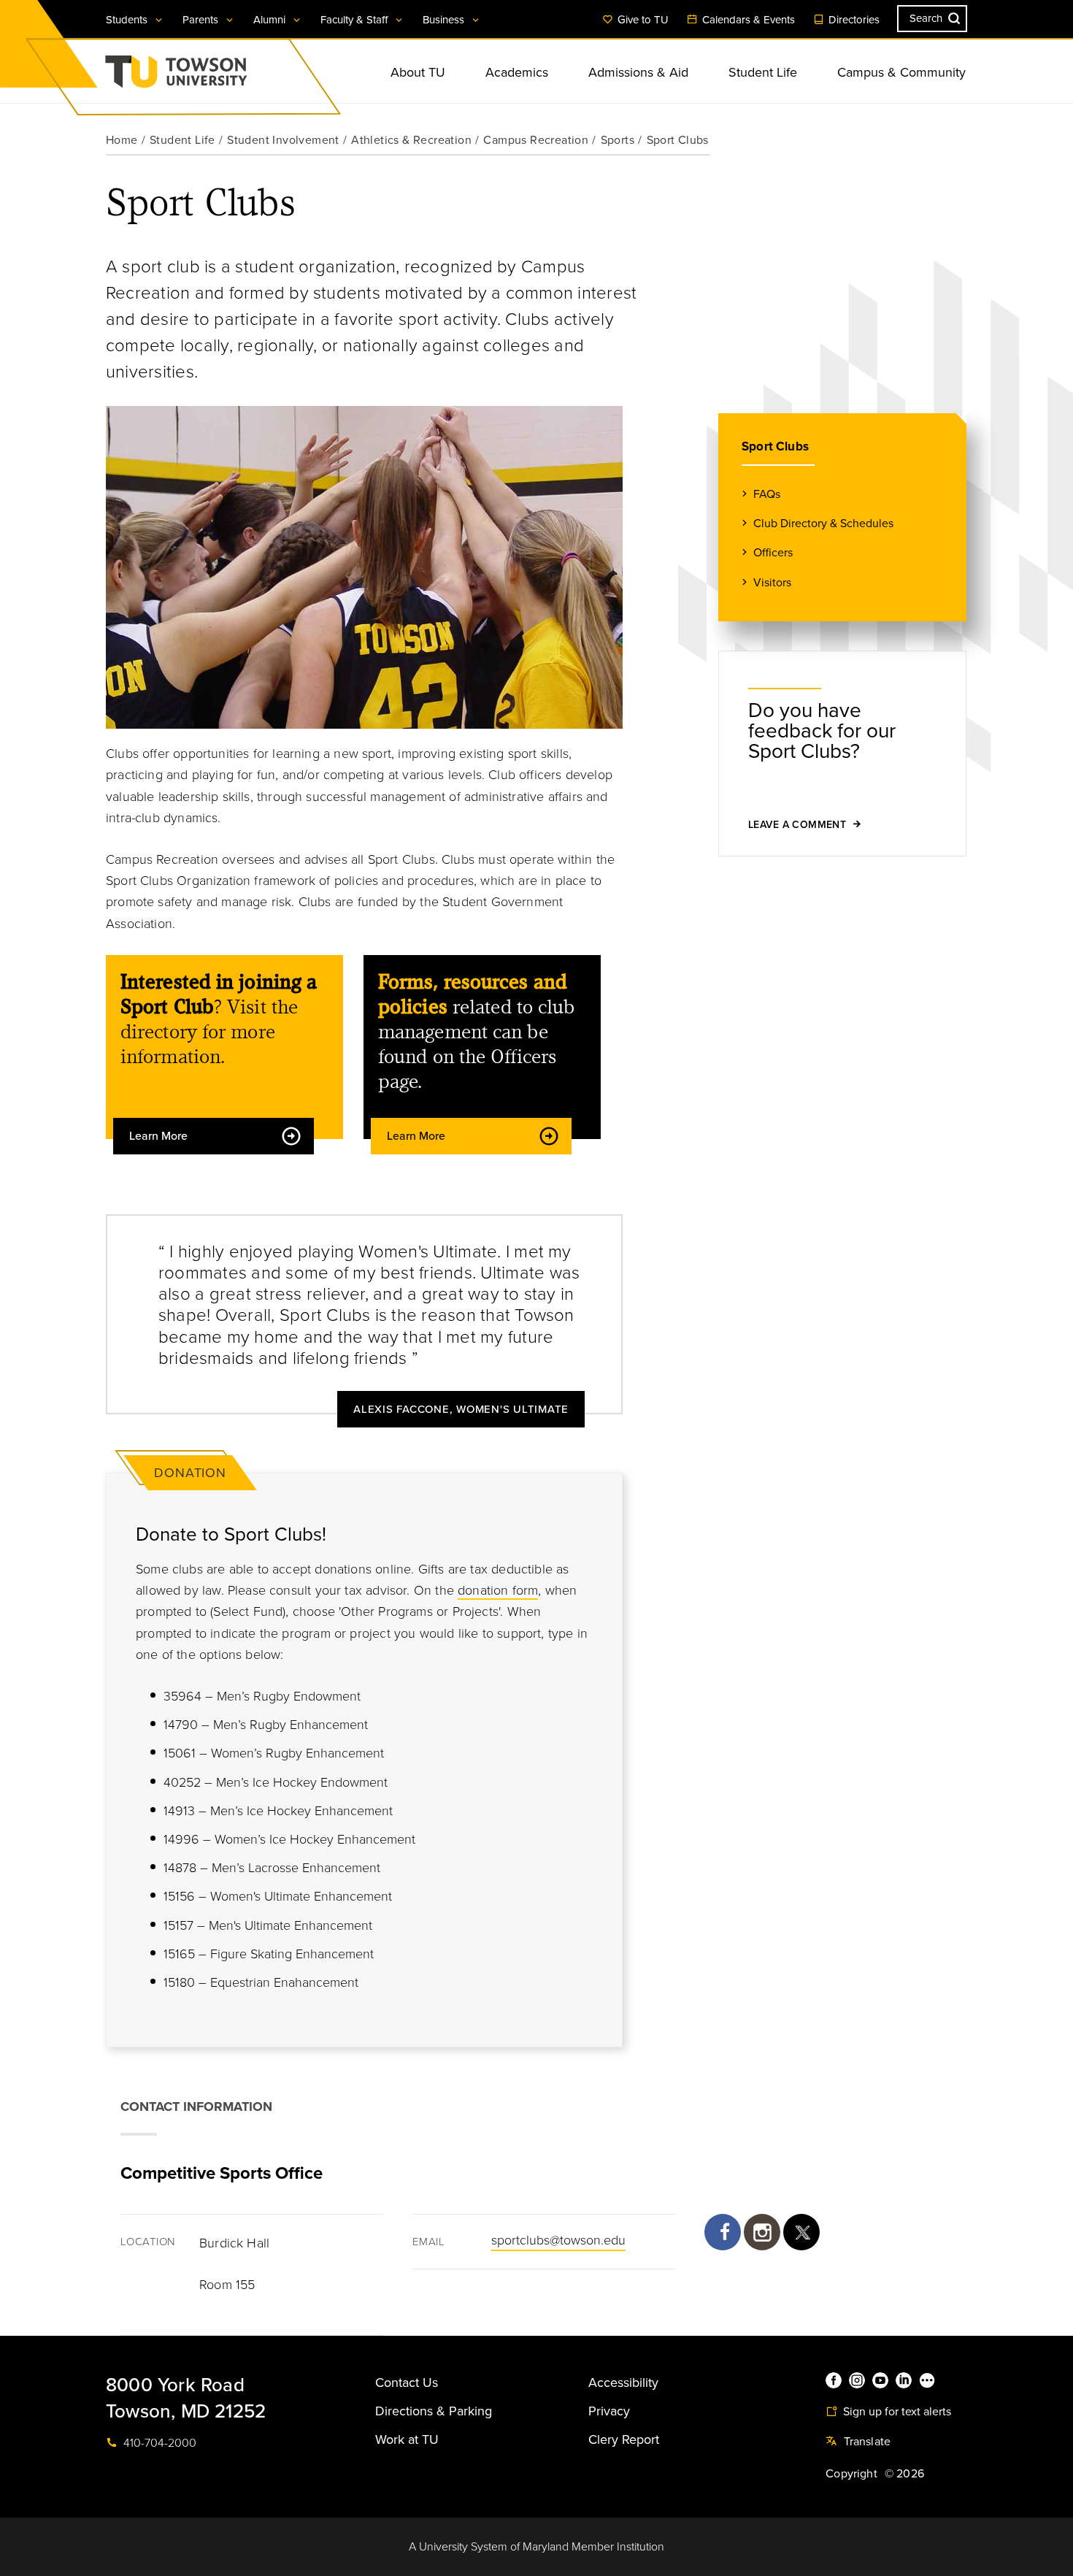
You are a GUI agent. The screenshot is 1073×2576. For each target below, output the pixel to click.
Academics (517, 72)
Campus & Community (901, 72)
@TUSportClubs (801, 2232)
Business (445, 20)
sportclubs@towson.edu (558, 2240)
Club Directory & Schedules (823, 524)
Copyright (851, 2474)
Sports (618, 140)
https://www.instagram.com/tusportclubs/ (762, 2232)
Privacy (609, 2411)
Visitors (772, 583)
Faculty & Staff (355, 20)
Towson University (215, 76)
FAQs (767, 494)
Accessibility (623, 2383)
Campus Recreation (536, 140)
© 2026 (904, 2474)
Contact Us (407, 2383)
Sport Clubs (775, 446)
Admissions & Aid (638, 72)
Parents (202, 20)
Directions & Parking (434, 2411)
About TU (418, 72)
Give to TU (642, 20)
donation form (498, 1590)
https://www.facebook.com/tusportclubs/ (723, 2232)
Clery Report (624, 2439)
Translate (865, 2442)
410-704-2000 (158, 2443)
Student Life (763, 72)
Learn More (158, 1136)
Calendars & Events (747, 20)
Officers (773, 553)
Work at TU (407, 2439)
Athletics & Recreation (411, 140)
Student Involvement (283, 140)
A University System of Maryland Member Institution (536, 2547)
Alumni (271, 20)
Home (122, 140)
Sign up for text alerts (896, 2412)
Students (128, 20)
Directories (853, 20)
